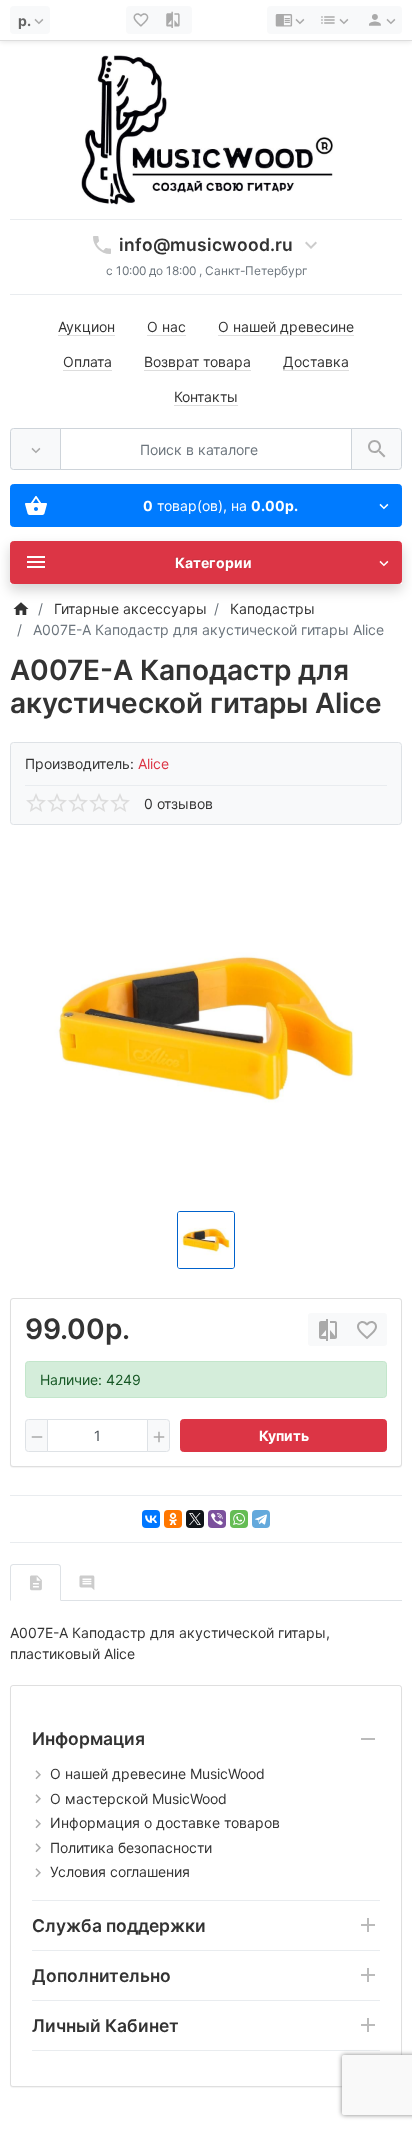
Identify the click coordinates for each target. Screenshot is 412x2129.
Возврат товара (197, 361)
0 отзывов (178, 803)
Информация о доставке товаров (165, 1822)
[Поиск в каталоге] (376, 449)
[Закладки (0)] (143, 20)
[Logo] (206, 128)
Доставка (316, 361)
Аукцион (86, 326)
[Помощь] (289, 20)
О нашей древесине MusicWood (157, 1773)
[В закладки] (367, 1329)
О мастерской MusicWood (138, 1798)
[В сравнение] (328, 1329)
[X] (195, 1519)
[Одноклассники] (173, 1519)
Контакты (206, 396)
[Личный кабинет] (378, 20)
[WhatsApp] (239, 1519)
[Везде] (35, 449)
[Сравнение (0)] (175, 20)
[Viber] (217, 1519)
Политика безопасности (131, 1847)
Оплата (87, 361)
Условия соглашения (120, 1871)
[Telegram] (261, 1519)
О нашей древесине (286, 326)
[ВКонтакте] (151, 1519)
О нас (166, 326)
